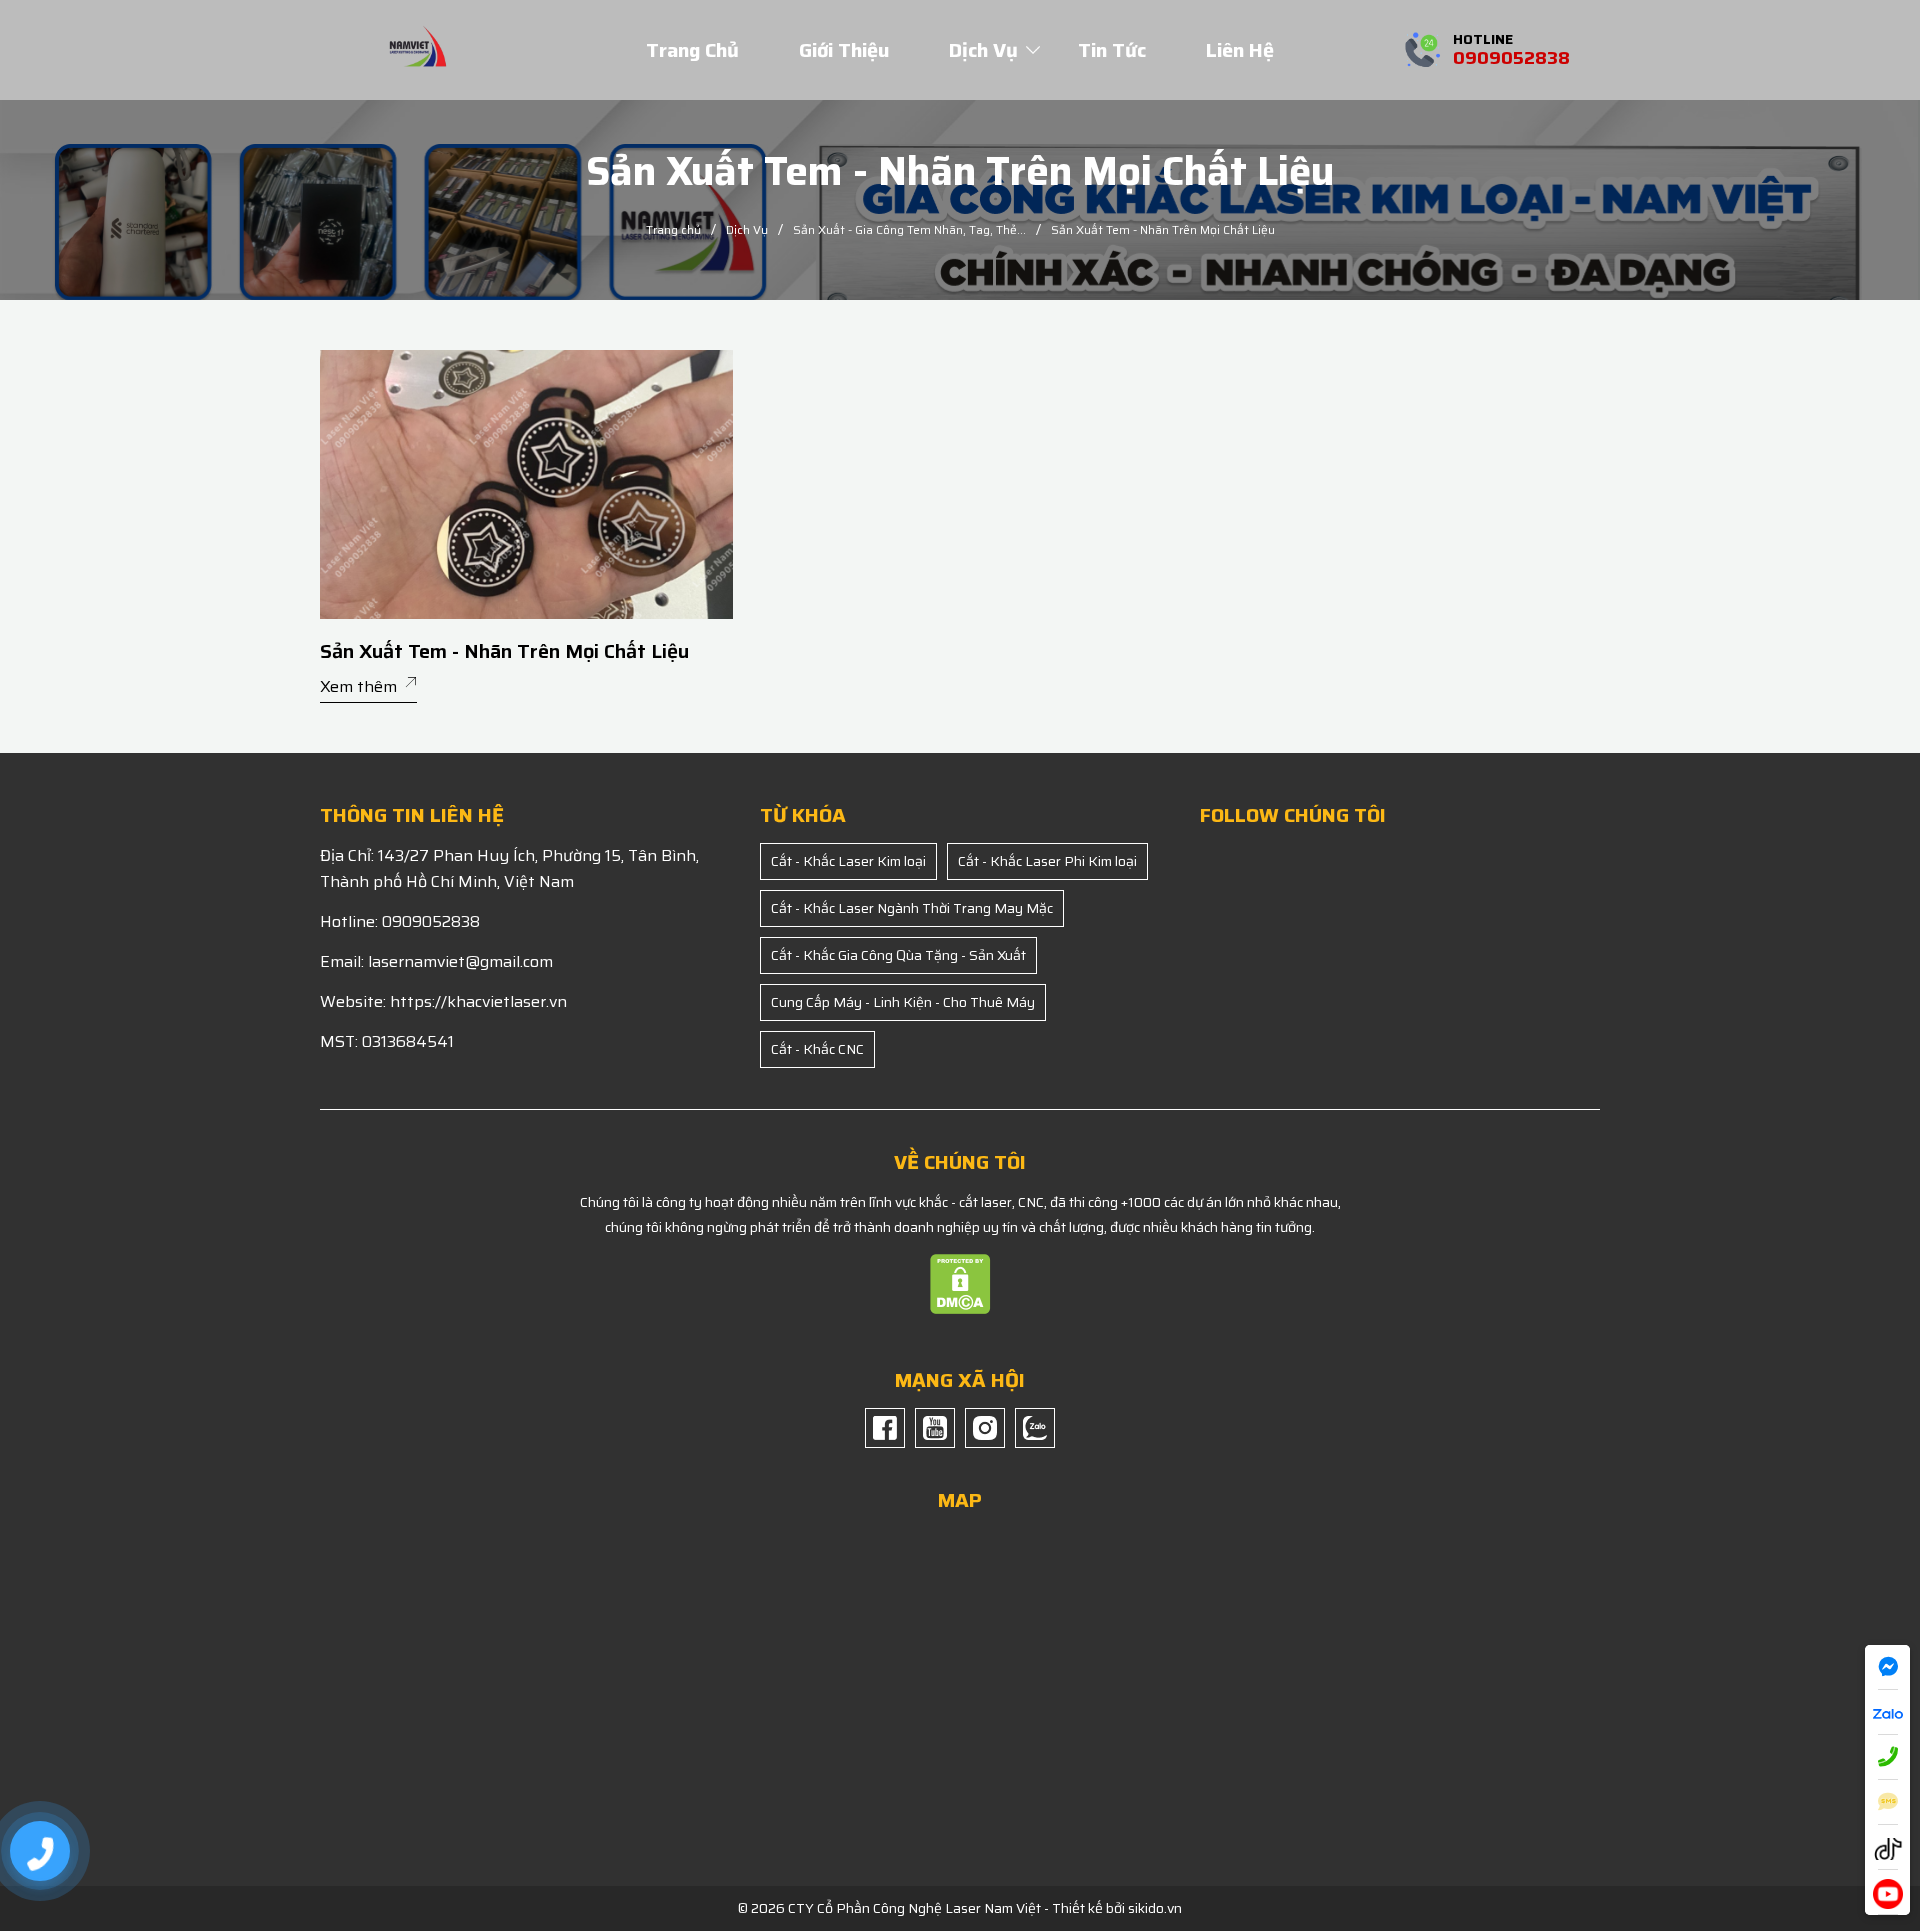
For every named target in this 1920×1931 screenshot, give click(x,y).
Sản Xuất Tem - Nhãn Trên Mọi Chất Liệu (504, 651)
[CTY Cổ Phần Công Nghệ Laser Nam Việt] (418, 49)
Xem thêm (358, 686)
